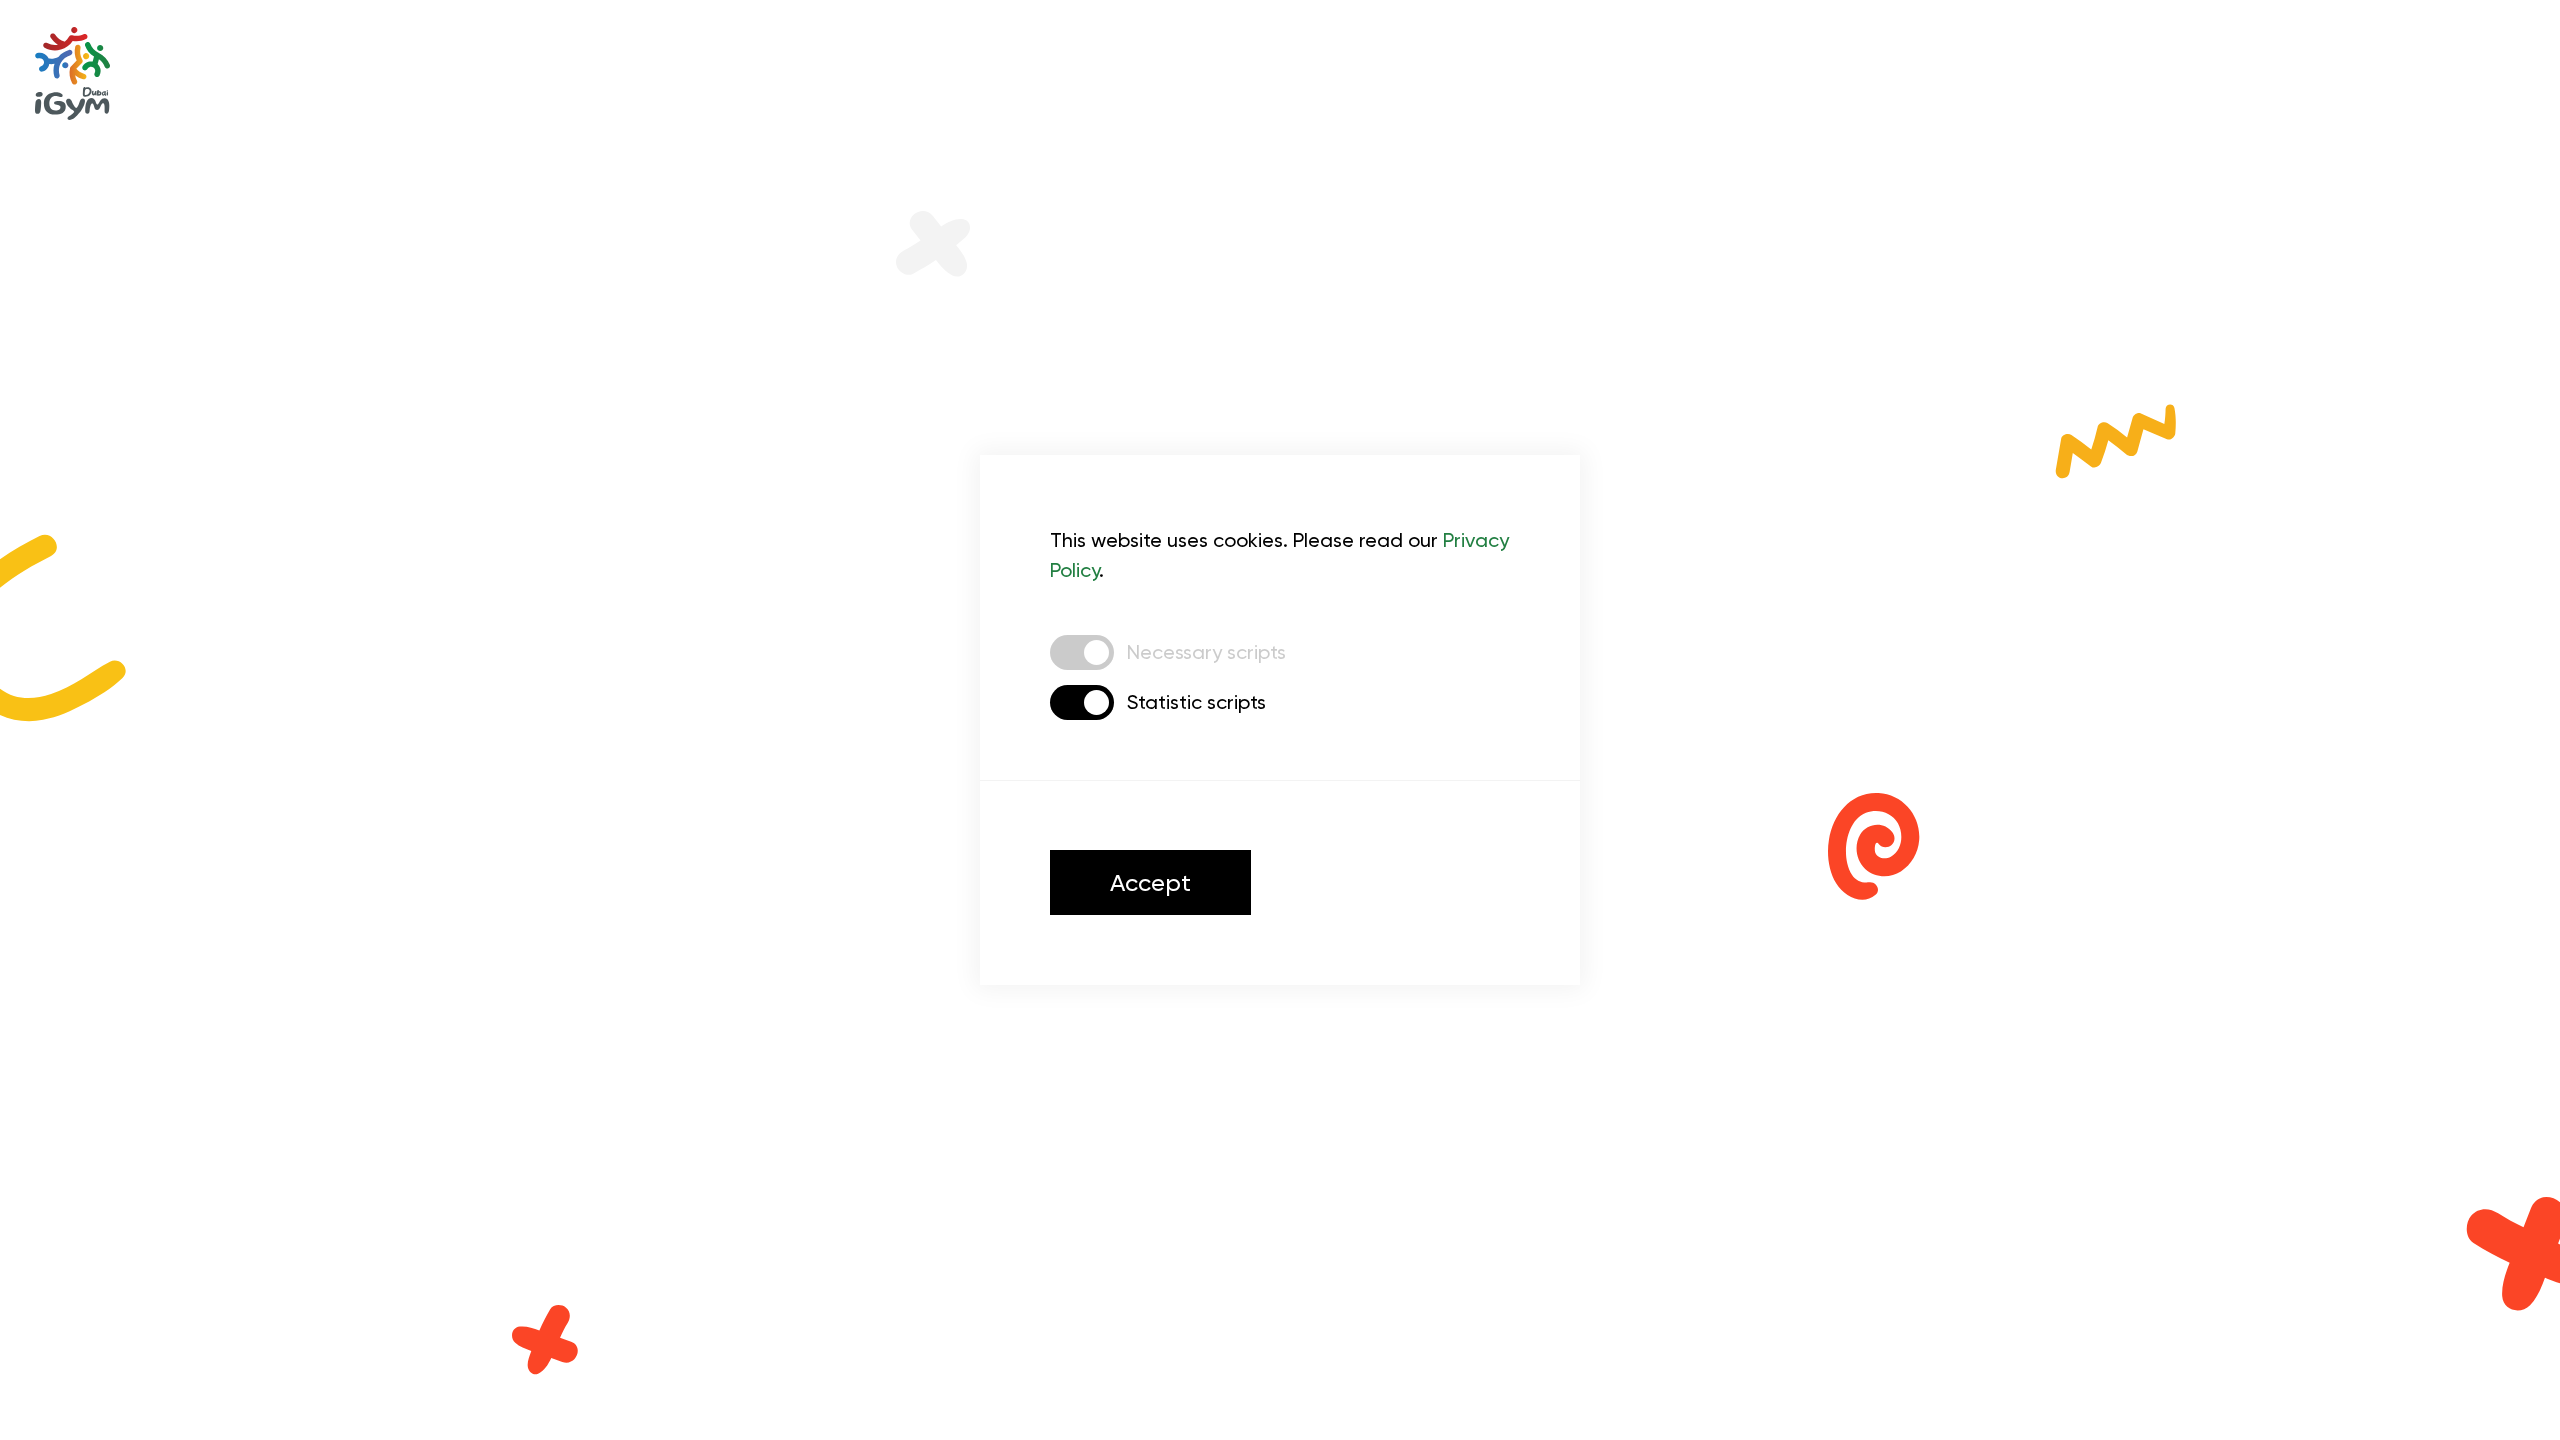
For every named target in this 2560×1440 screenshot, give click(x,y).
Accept (1150, 883)
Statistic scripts (1196, 702)
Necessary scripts (1206, 652)
